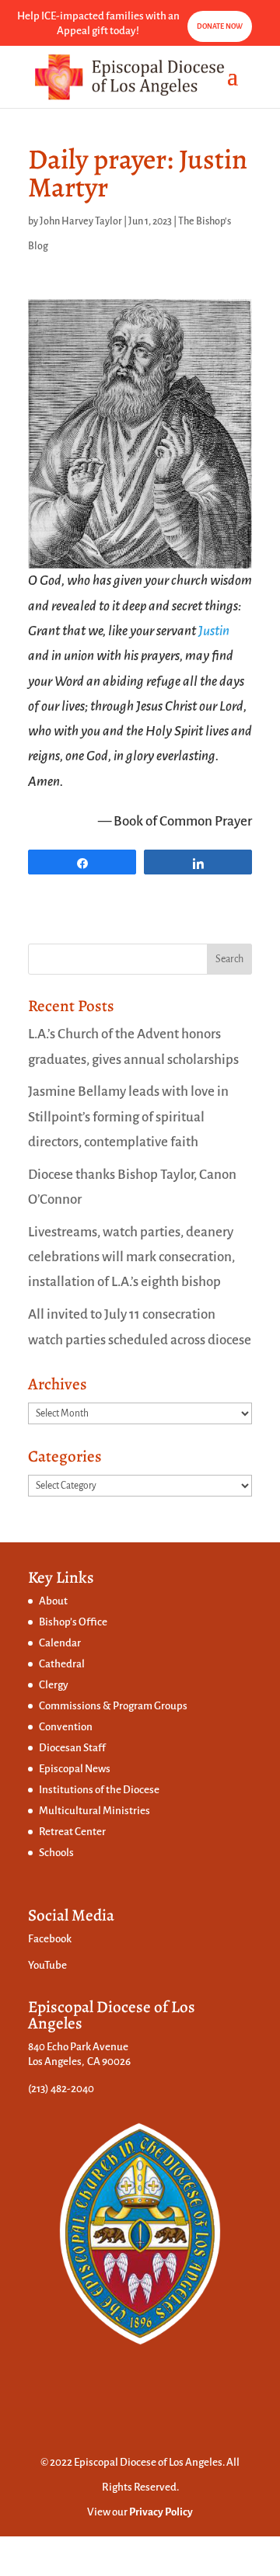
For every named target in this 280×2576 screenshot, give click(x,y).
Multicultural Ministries (94, 1811)
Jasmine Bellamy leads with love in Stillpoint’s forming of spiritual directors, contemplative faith (128, 1117)
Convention (66, 1727)
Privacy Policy (161, 2512)
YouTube (47, 1965)
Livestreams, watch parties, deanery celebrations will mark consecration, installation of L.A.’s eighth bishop (131, 1257)
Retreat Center (72, 1832)
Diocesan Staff (72, 1748)
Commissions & (76, 1706)
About (53, 1601)
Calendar (60, 1643)
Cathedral (62, 1664)
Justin (214, 631)
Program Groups (150, 1706)
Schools (56, 1853)
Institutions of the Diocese (99, 1790)
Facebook (50, 1939)
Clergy (54, 1685)
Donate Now (220, 26)
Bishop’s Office (73, 1622)
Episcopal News (75, 1769)
